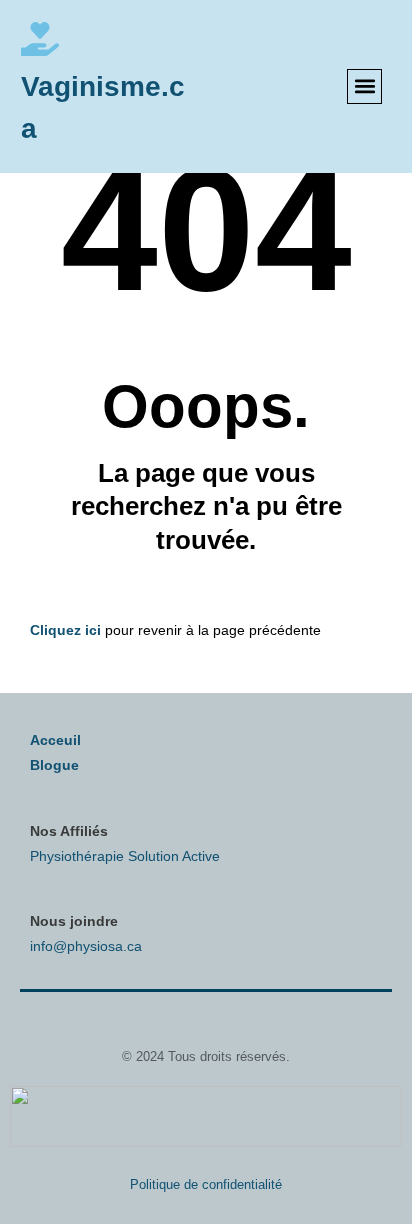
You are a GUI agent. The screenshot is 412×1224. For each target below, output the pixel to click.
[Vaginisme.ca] (40, 39)
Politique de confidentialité (206, 1184)
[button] (364, 86)
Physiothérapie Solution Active (125, 856)
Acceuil (55, 740)
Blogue (54, 765)
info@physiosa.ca (86, 946)
